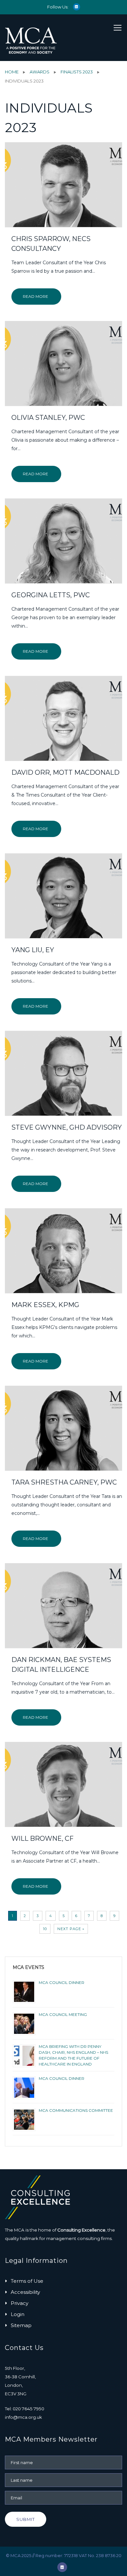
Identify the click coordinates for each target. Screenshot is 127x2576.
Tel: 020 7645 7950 (25, 2409)
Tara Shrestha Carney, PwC (64, 1482)
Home (12, 72)
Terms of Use (27, 2281)
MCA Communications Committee (76, 2110)
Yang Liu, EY (33, 950)
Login (18, 2314)
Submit (26, 2519)
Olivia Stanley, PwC (48, 418)
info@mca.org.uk (23, 2417)
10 (45, 1929)
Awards (40, 72)
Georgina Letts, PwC (51, 595)
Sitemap (21, 2325)
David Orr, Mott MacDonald (65, 772)
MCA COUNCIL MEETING (63, 2014)
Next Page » (71, 1929)
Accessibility (25, 2292)
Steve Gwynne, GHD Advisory (67, 1127)
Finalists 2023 (77, 72)
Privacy (20, 2303)
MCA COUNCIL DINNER (62, 1982)
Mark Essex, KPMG (45, 1305)
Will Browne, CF (42, 1838)
